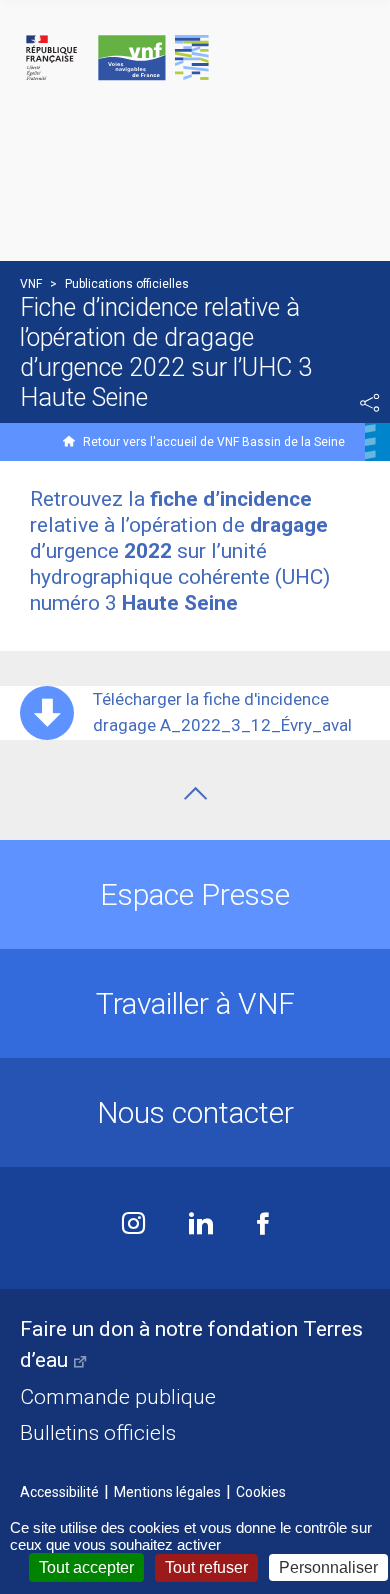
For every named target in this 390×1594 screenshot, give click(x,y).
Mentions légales (167, 1492)
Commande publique (118, 1397)
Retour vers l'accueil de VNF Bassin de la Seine (214, 442)
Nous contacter (195, 1112)
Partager (370, 403)
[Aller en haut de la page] (195, 793)
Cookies (261, 1492)
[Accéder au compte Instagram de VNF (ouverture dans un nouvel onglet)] (133, 1225)
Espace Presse (195, 894)
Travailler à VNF (195, 1003)
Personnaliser (328, 1567)
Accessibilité (59, 1492)
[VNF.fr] (195, 58)
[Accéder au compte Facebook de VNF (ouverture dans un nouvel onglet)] (263, 1225)
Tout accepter (86, 1567)
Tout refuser (206, 1567)
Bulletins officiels (98, 1433)
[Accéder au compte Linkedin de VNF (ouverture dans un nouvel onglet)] (201, 1225)
